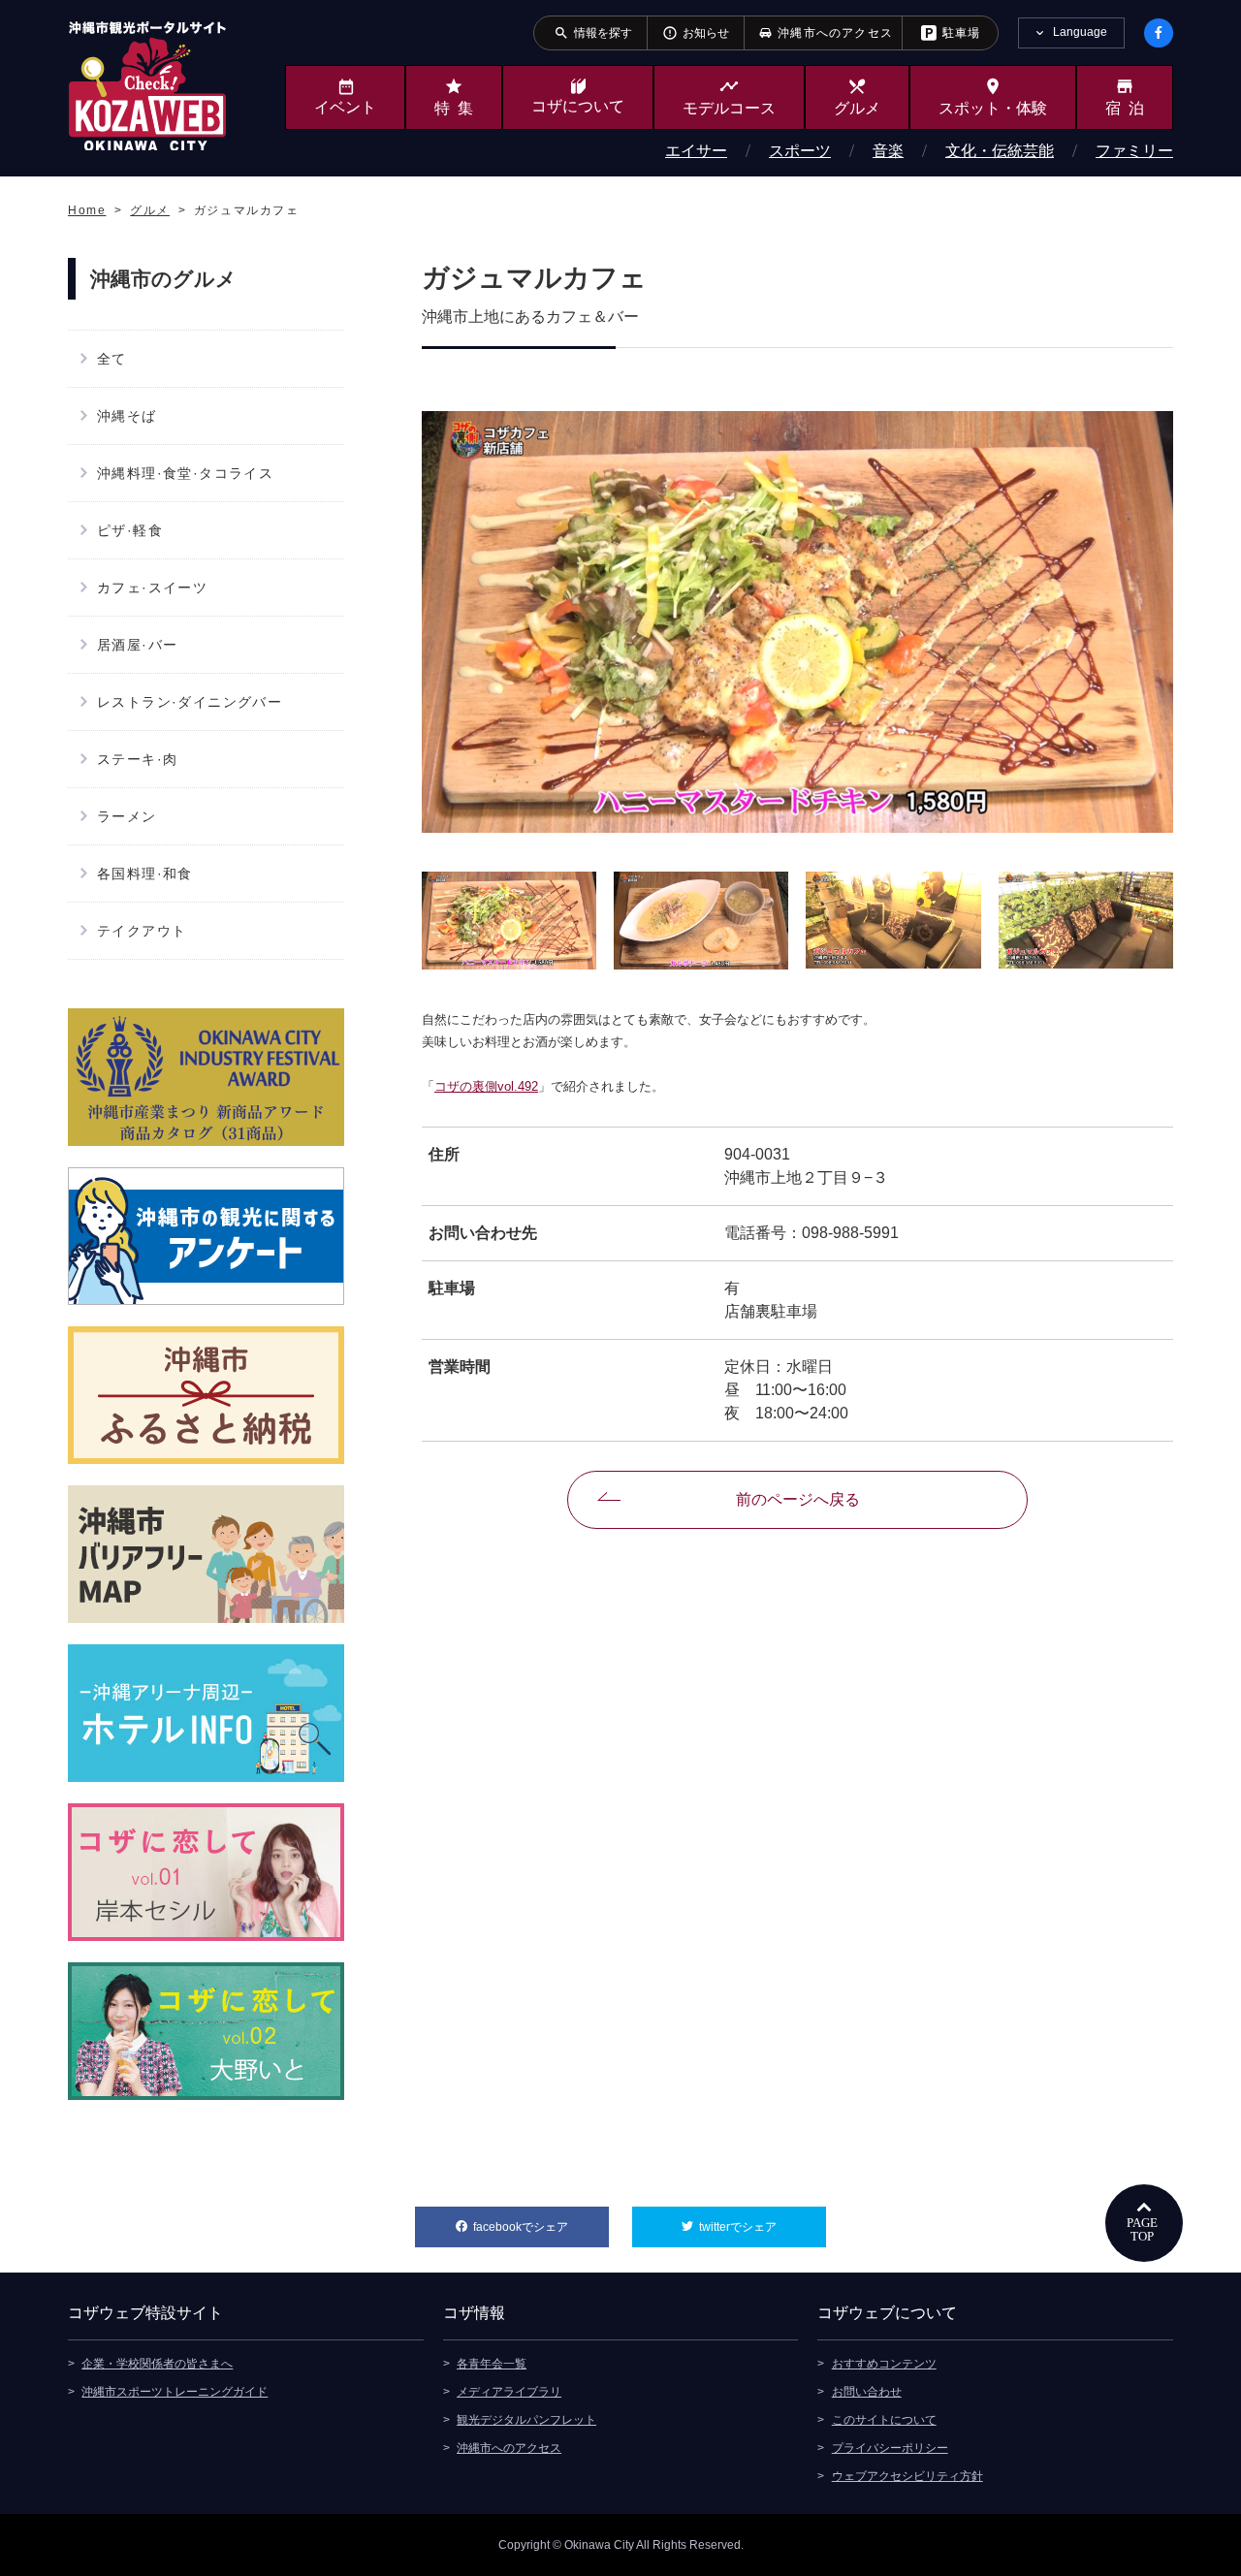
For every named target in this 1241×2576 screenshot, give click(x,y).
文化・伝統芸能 (1000, 151)
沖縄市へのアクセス (509, 2448)
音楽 (888, 151)
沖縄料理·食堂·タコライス (185, 473)
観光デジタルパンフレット (526, 2420)
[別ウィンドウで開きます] (206, 1077)
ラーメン (127, 816)
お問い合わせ (867, 2392)
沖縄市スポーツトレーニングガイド (175, 2392)
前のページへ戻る (798, 1499)
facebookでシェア (541, 2227)
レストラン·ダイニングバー (190, 702)
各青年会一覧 (492, 2364)
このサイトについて (884, 2420)
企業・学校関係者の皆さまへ (157, 2364)
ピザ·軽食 (130, 530)
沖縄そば (127, 416)
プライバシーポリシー (890, 2448)
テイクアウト (142, 931)
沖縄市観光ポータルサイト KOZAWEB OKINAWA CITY (147, 85)
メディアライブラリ (509, 2392)
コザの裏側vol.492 (486, 1086)
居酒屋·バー (137, 645)
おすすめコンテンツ (884, 2364)
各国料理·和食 (145, 874)
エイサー (696, 151)
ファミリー (1134, 151)
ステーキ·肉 (137, 759)
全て (112, 359)
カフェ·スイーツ (152, 588)
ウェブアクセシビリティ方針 (907, 2476)
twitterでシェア (763, 2227)
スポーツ (800, 151)
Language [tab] (1080, 32)
